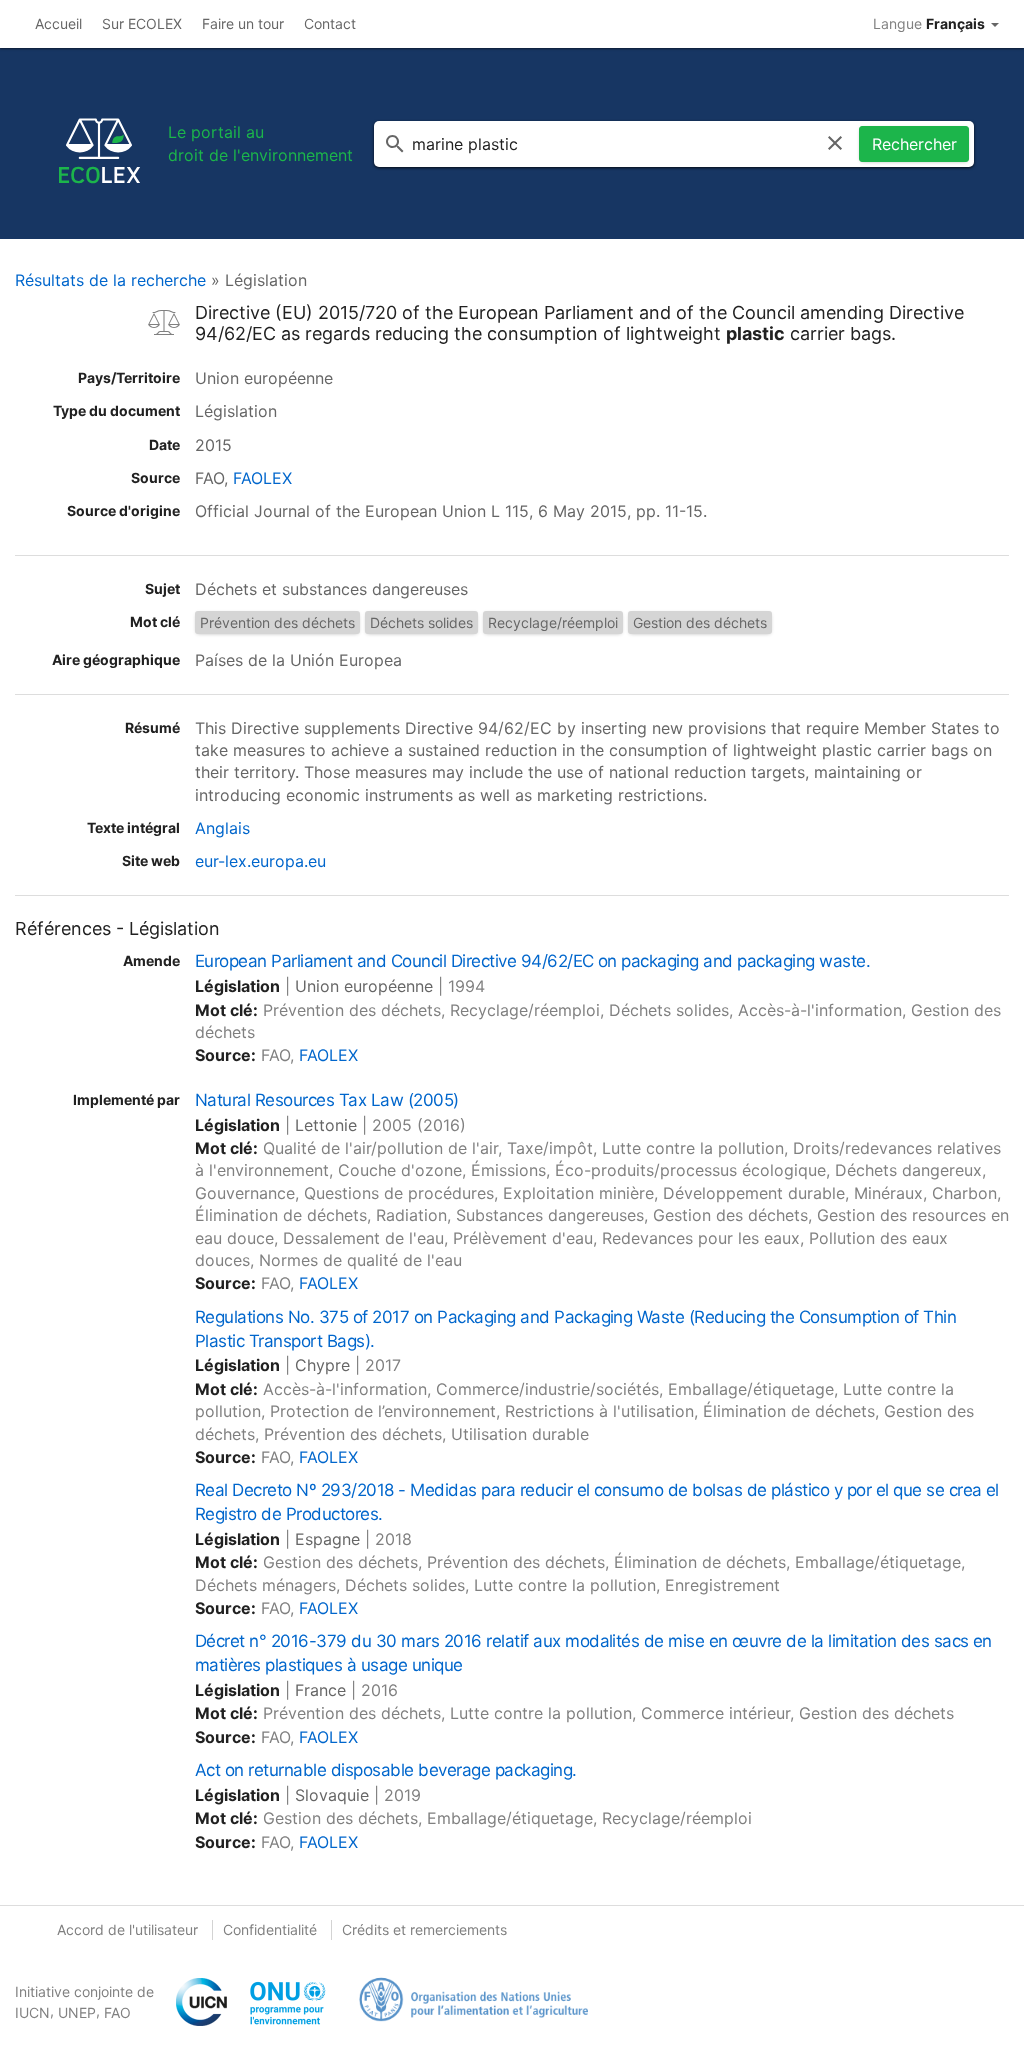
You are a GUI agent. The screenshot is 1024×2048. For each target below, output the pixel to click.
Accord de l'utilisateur (127, 1929)
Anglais (222, 828)
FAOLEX (262, 478)
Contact (330, 23)
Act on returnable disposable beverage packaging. (386, 1770)
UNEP (77, 2012)
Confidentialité (270, 1929)
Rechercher (914, 144)
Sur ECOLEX (142, 23)
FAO (117, 2012)
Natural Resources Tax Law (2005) (327, 1100)
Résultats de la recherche (110, 280)
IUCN (32, 2012)
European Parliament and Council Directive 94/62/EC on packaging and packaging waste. (532, 961)
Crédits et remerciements (424, 1929)
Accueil (58, 23)
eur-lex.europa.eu (260, 861)
